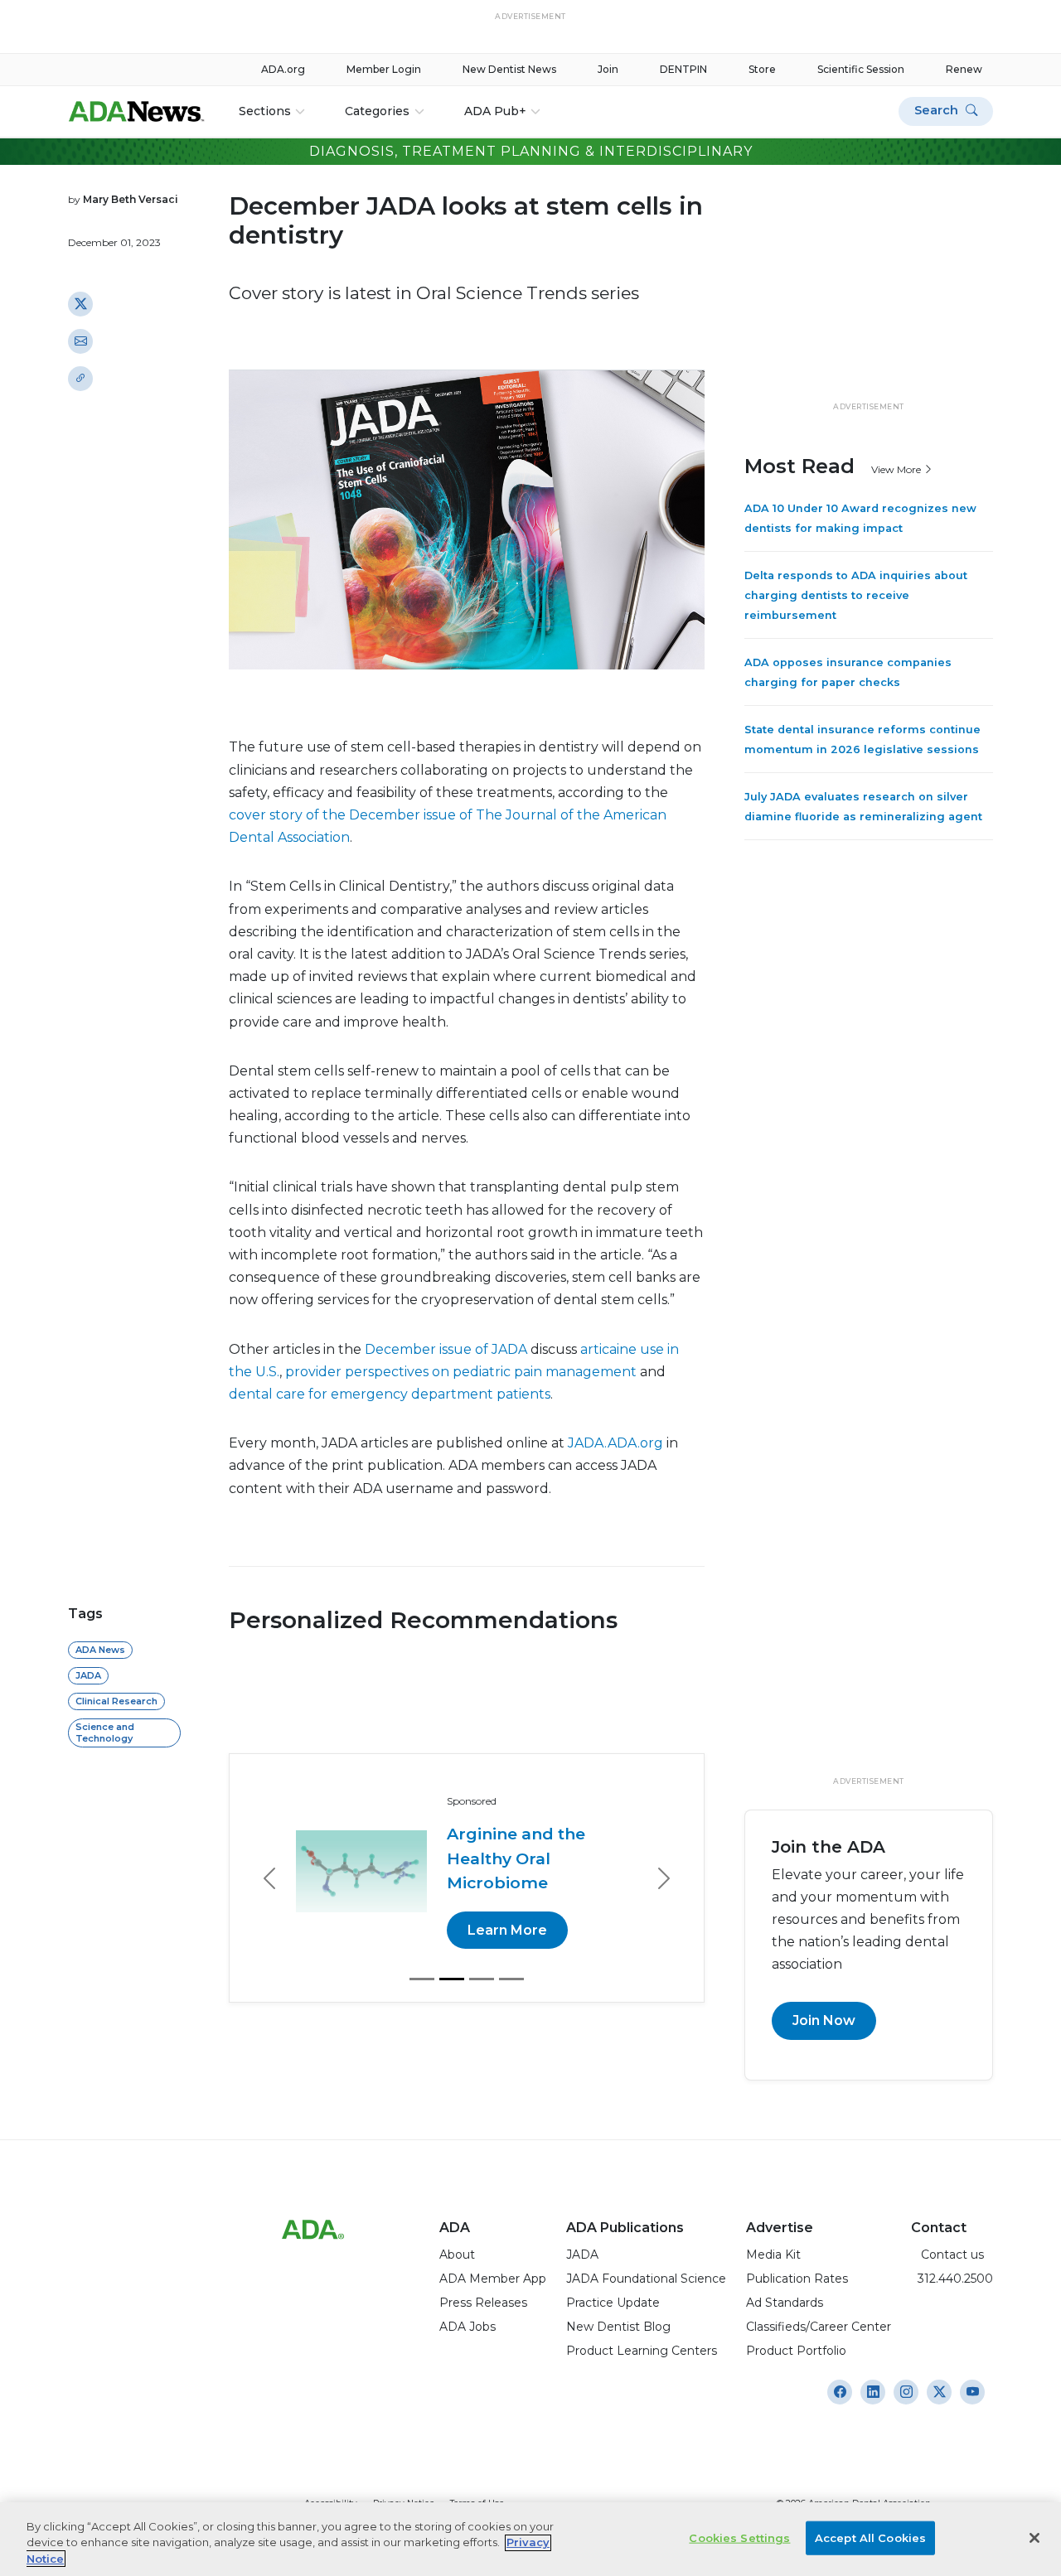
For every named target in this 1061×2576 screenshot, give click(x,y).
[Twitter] (80, 303)
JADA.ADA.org (615, 1443)
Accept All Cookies (870, 2537)
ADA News (100, 1650)
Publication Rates (797, 2279)
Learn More (507, 1930)
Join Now (824, 2020)
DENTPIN (683, 69)
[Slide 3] (482, 1979)
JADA (88, 1675)
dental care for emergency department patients (390, 1394)
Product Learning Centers (642, 2351)
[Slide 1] (422, 1979)
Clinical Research (116, 1701)
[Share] (80, 378)
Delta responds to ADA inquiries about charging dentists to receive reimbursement (856, 595)
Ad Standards (785, 2303)
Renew (964, 69)
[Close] (1034, 2538)
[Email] (80, 341)
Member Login (384, 69)
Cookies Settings (739, 2537)
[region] (530, 2539)
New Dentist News (509, 69)
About (457, 2255)
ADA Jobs (468, 2327)
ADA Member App (493, 2279)
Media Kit (773, 2255)
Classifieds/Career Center (819, 2327)
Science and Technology (105, 1732)
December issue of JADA (446, 1349)
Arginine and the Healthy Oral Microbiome (516, 1858)
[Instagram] (840, 2392)
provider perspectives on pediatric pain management (461, 1372)
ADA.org (283, 69)
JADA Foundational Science (646, 2279)
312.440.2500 (952, 2279)
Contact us (947, 2255)
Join (608, 69)
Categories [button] (377, 111)
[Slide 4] (511, 1979)
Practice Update (613, 2303)
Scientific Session (861, 69)
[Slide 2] (452, 1979)
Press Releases (483, 2303)
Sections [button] (265, 111)
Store (762, 69)
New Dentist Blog (618, 2327)
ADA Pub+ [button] (495, 111)
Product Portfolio (796, 2351)
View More (897, 469)
